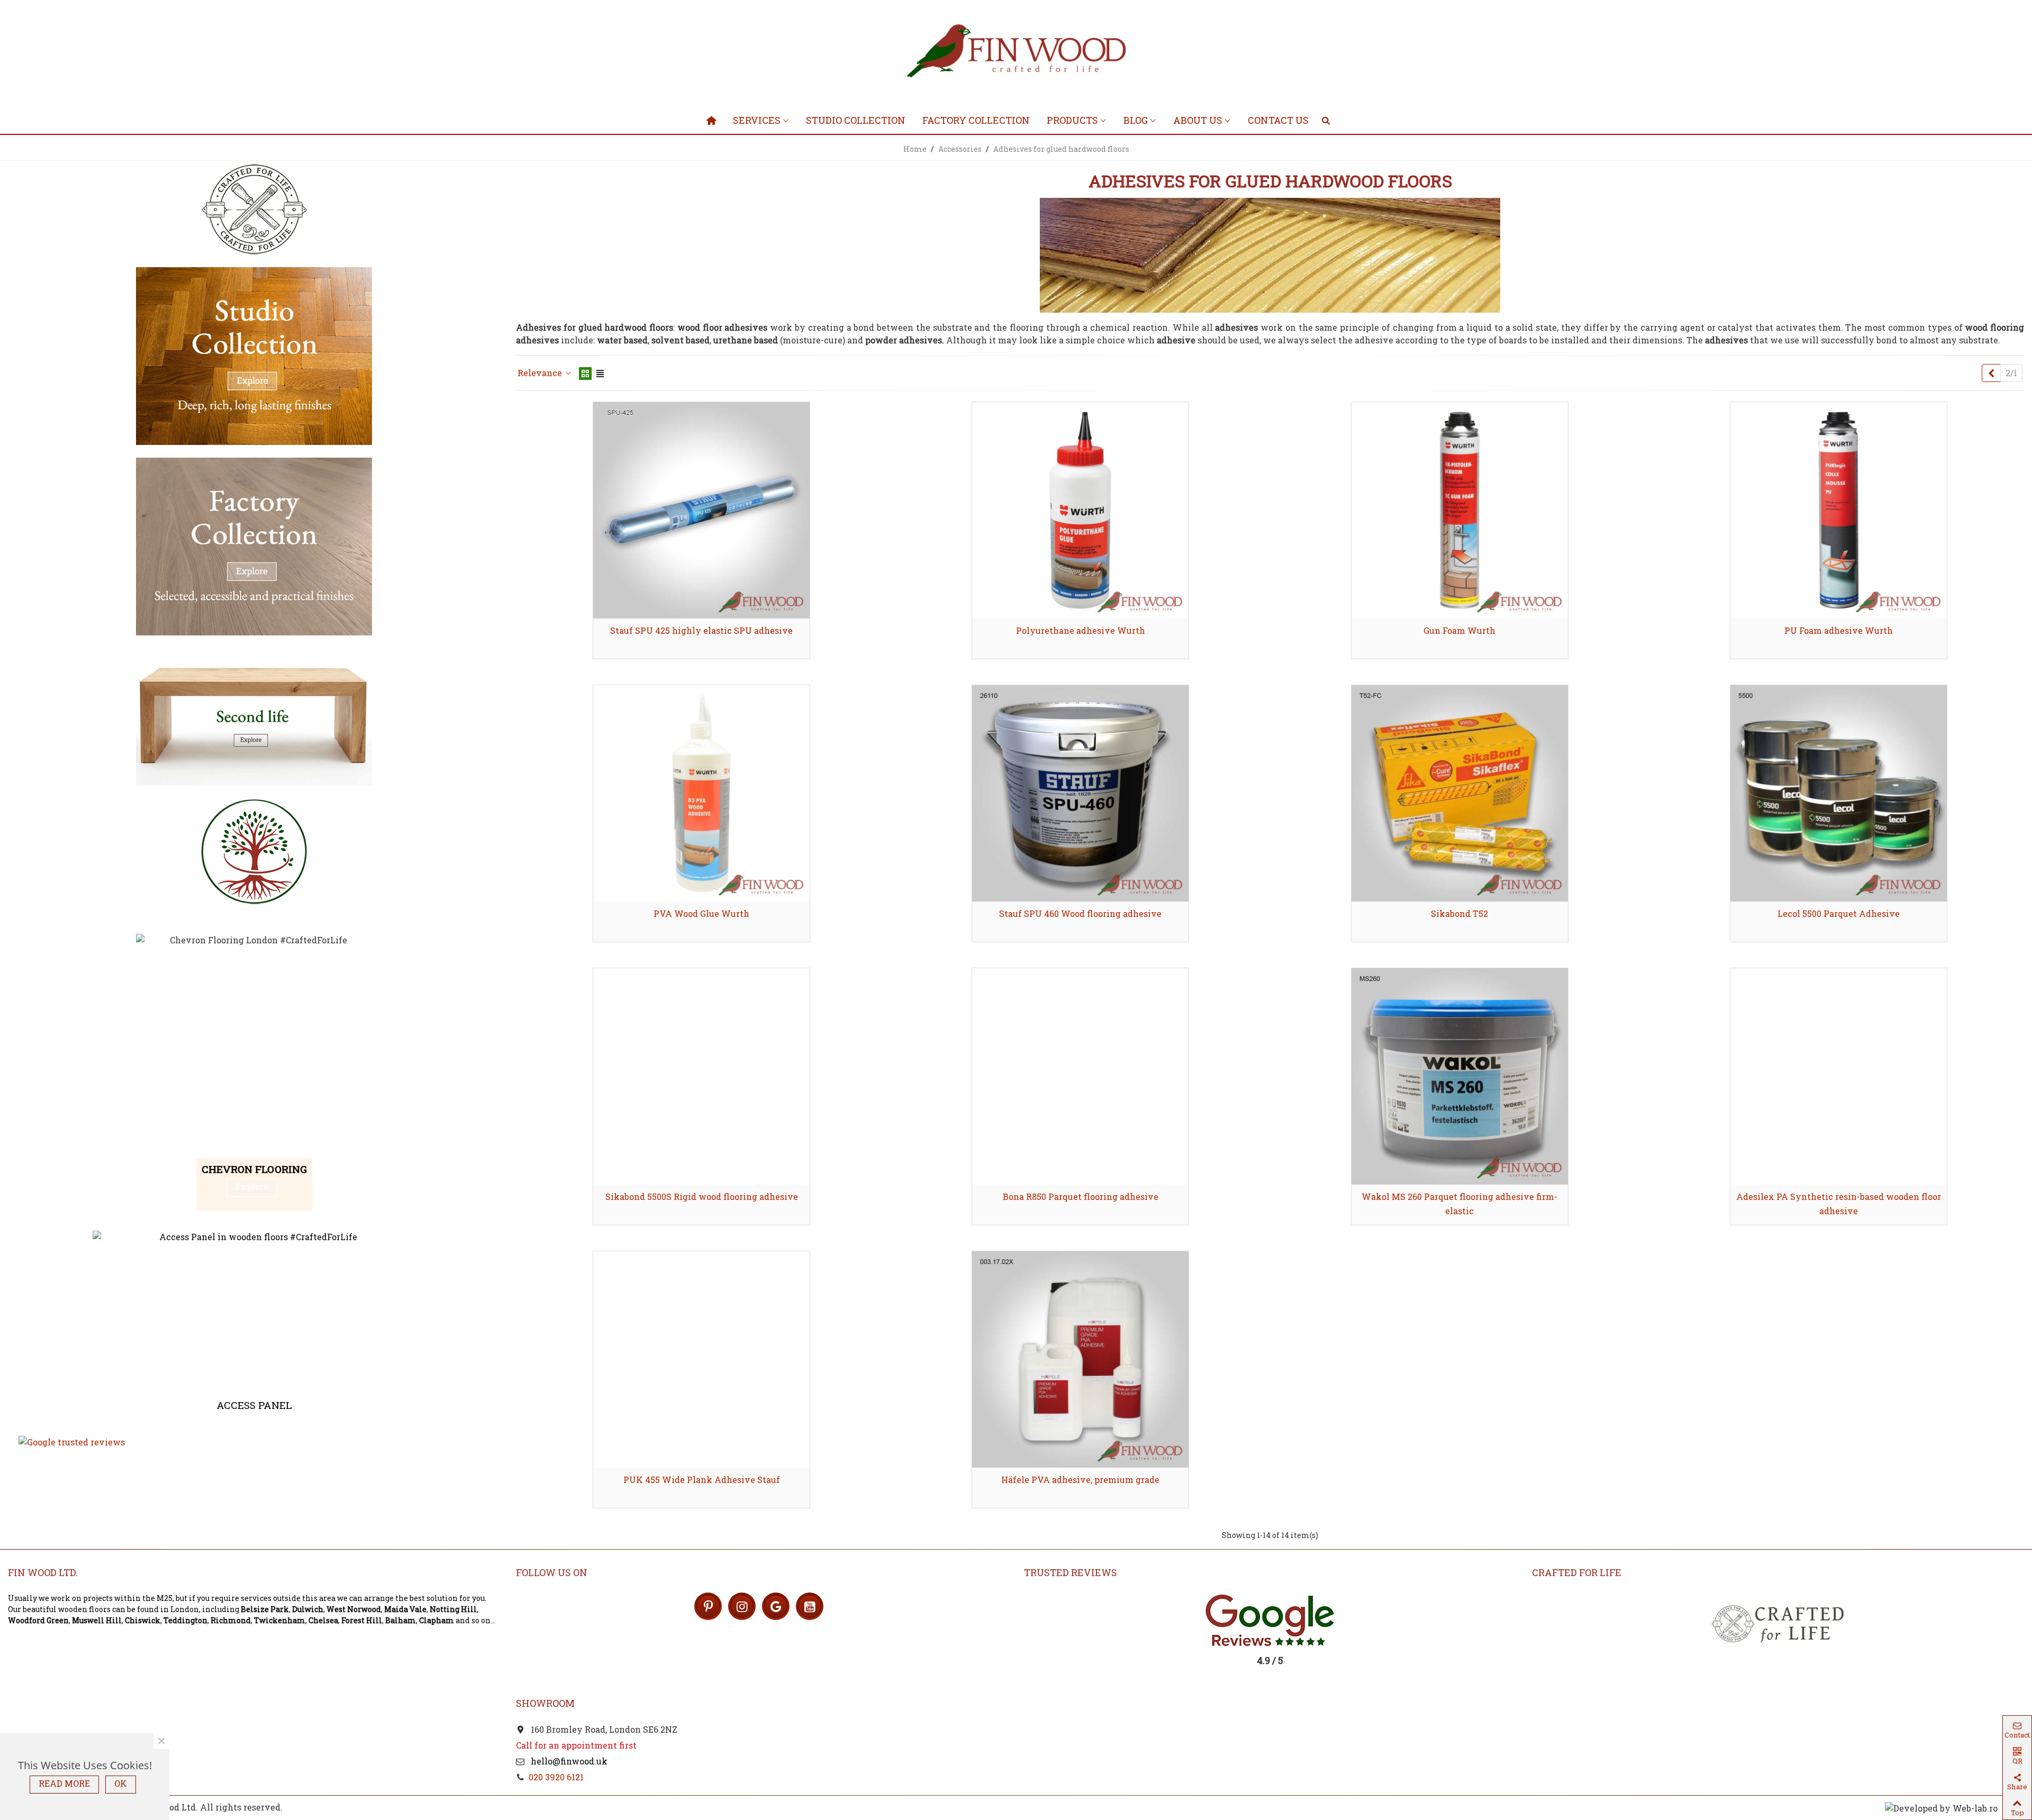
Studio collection (856, 120)
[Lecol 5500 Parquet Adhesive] (1839, 793)
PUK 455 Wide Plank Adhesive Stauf (702, 1480)
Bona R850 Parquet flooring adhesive (1081, 1196)
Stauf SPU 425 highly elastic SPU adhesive (701, 630)
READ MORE (64, 1783)
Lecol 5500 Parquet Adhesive (1839, 913)
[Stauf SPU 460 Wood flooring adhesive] (1080, 793)
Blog (1136, 120)
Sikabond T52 (1459, 913)
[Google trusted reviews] (254, 1442)
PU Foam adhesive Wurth (1839, 630)
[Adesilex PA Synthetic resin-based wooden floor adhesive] (1839, 1076)
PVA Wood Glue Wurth (701, 913)
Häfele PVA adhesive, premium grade (1080, 1480)
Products (1072, 120)
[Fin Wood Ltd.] (1016, 53)
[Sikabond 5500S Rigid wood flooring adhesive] (701, 1076)
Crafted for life (1577, 1572)
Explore (252, 1186)
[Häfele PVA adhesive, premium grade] (1080, 1359)
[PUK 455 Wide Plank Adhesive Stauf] (701, 1359)
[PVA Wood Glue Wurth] (701, 793)
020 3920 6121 (556, 1777)
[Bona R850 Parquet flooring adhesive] (1080, 1076)
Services (757, 120)
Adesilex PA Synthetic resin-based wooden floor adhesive (1839, 1204)
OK (121, 1783)
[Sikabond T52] (1460, 793)
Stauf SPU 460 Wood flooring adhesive (1080, 913)
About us (1198, 120)
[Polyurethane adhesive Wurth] (1080, 510)
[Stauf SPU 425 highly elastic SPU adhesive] (701, 510)
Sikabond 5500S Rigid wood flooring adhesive (702, 1196)
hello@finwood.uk (568, 1761)
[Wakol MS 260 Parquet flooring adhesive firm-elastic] (1460, 1076)
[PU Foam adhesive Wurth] (1839, 510)
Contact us (1278, 120)
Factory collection (976, 120)
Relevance (541, 373)
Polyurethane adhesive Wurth (1081, 630)
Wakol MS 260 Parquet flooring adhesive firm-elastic (1459, 1204)
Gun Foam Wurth (1459, 630)
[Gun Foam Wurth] (1460, 510)
